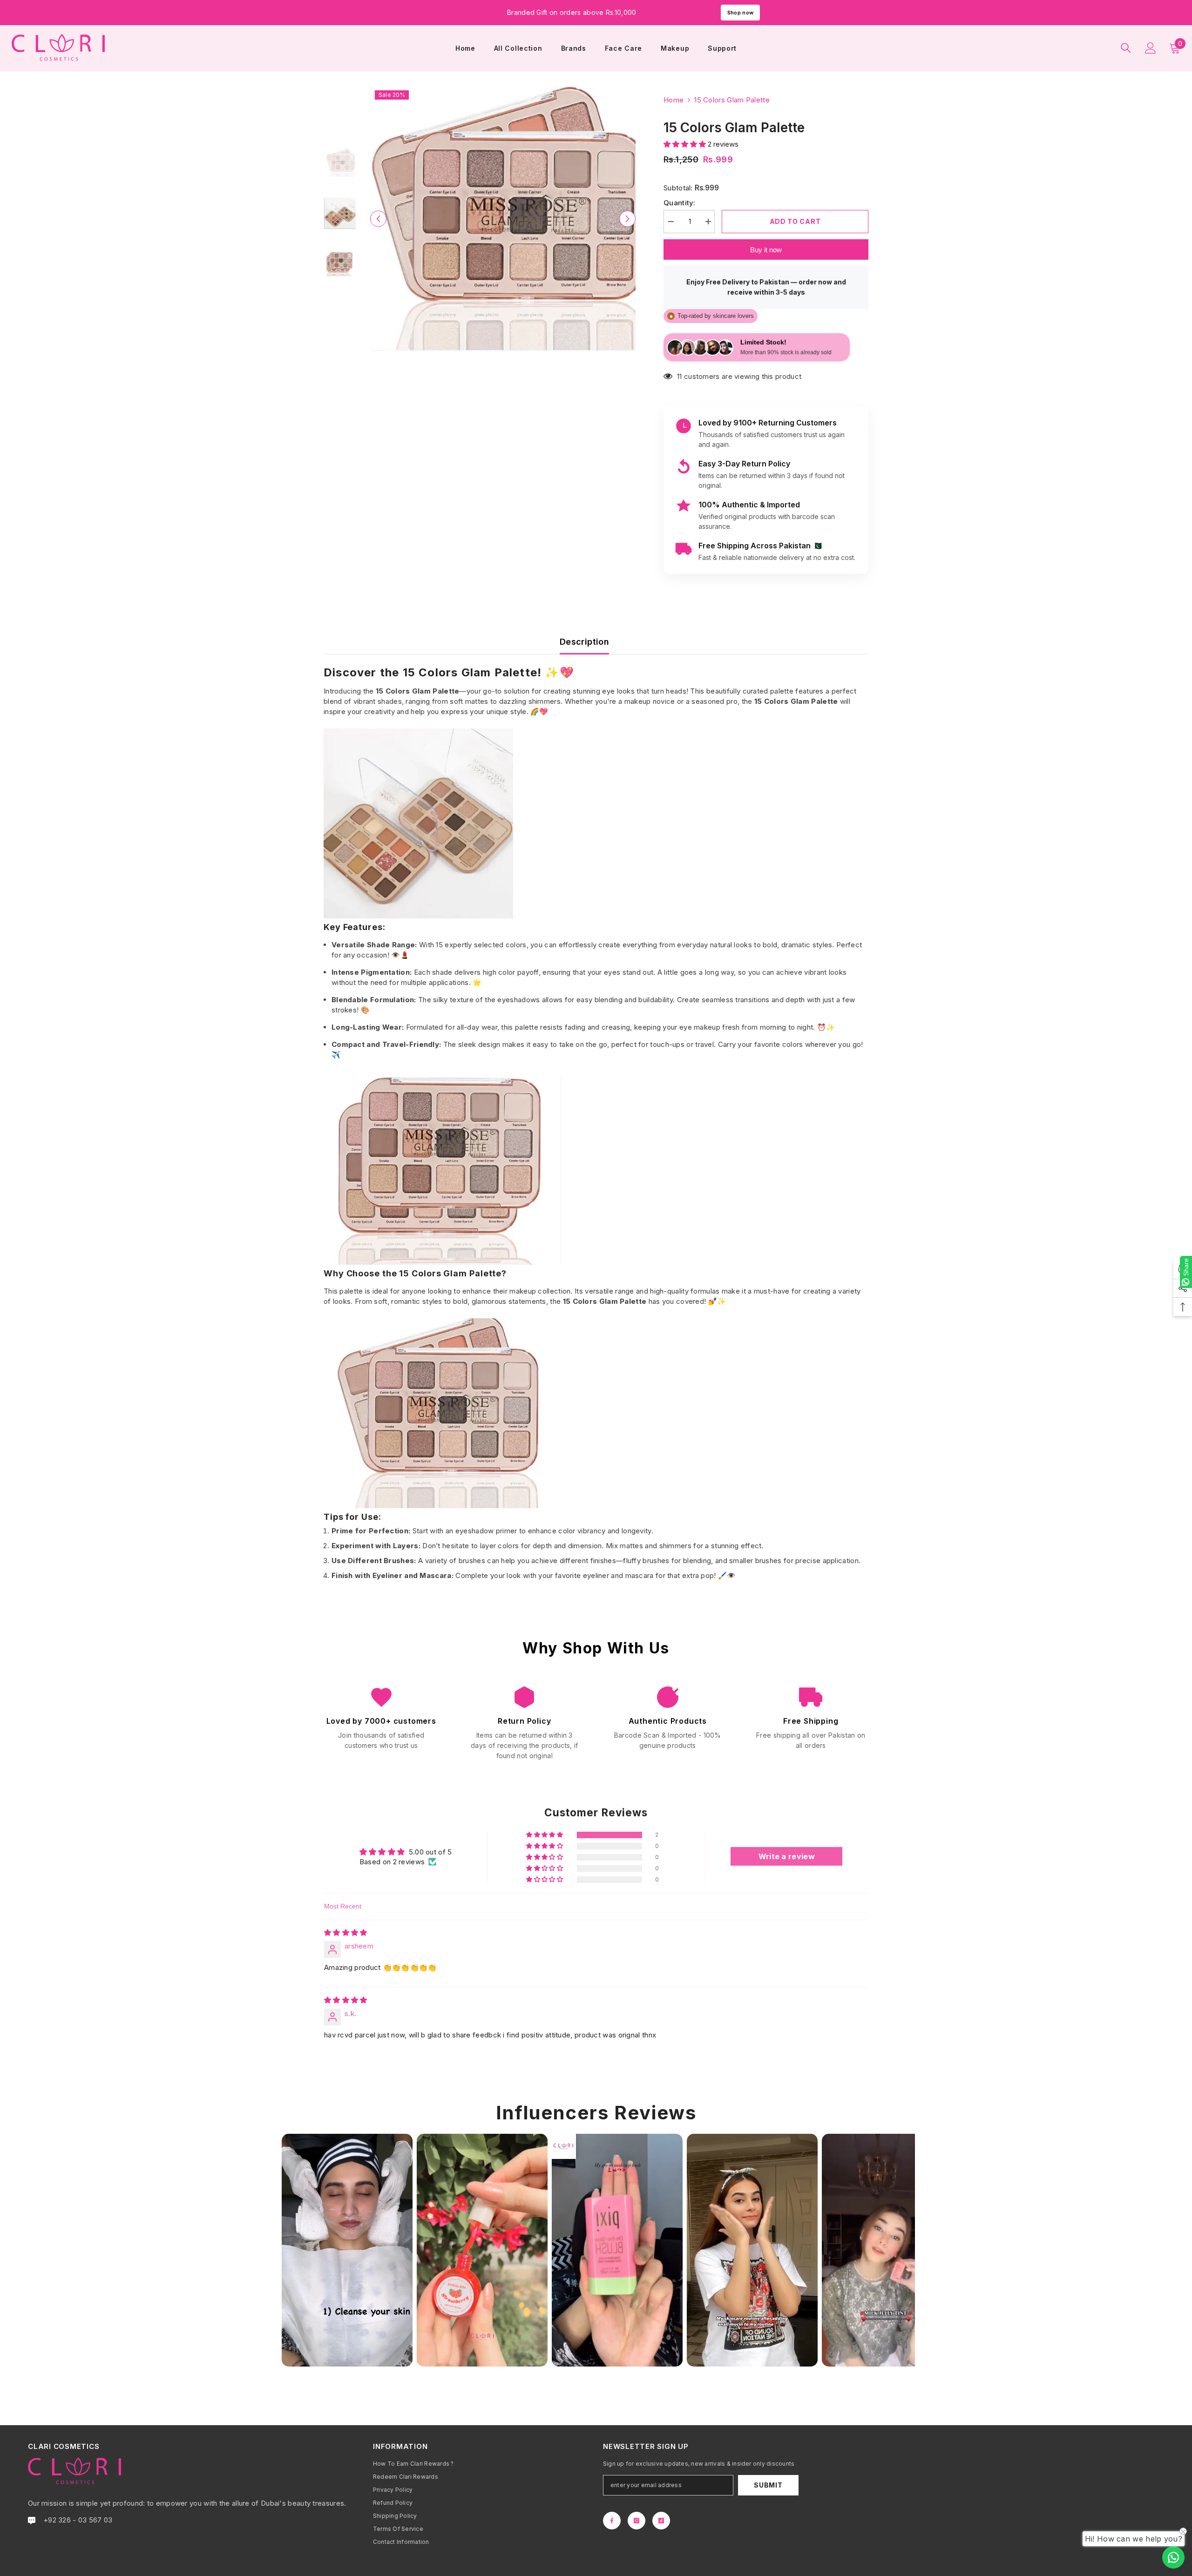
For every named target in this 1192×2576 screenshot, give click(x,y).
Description (584, 642)
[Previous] (378, 219)
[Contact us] (1173, 2557)
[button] (686, 144)
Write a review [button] (787, 1856)
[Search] (1126, 48)
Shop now (740, 13)
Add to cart (795, 221)
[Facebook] (612, 2521)
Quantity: (680, 203)
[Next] (627, 219)
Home (674, 100)
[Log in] (1151, 48)
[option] (503, 219)
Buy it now (766, 250)
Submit (768, 2485)
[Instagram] (637, 2521)
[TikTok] (661, 2521)
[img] (346, 1932)
